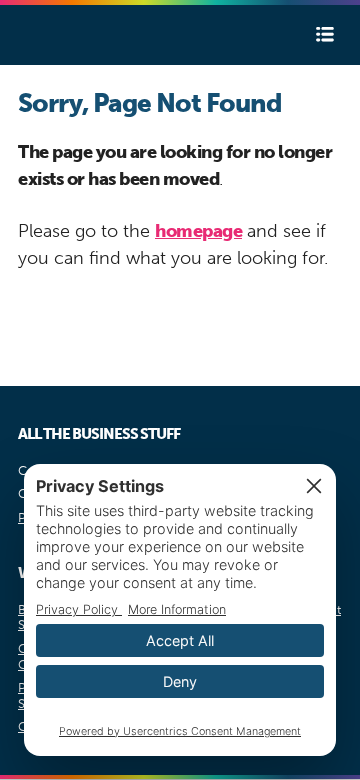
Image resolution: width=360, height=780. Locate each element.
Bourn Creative (78, 35)
